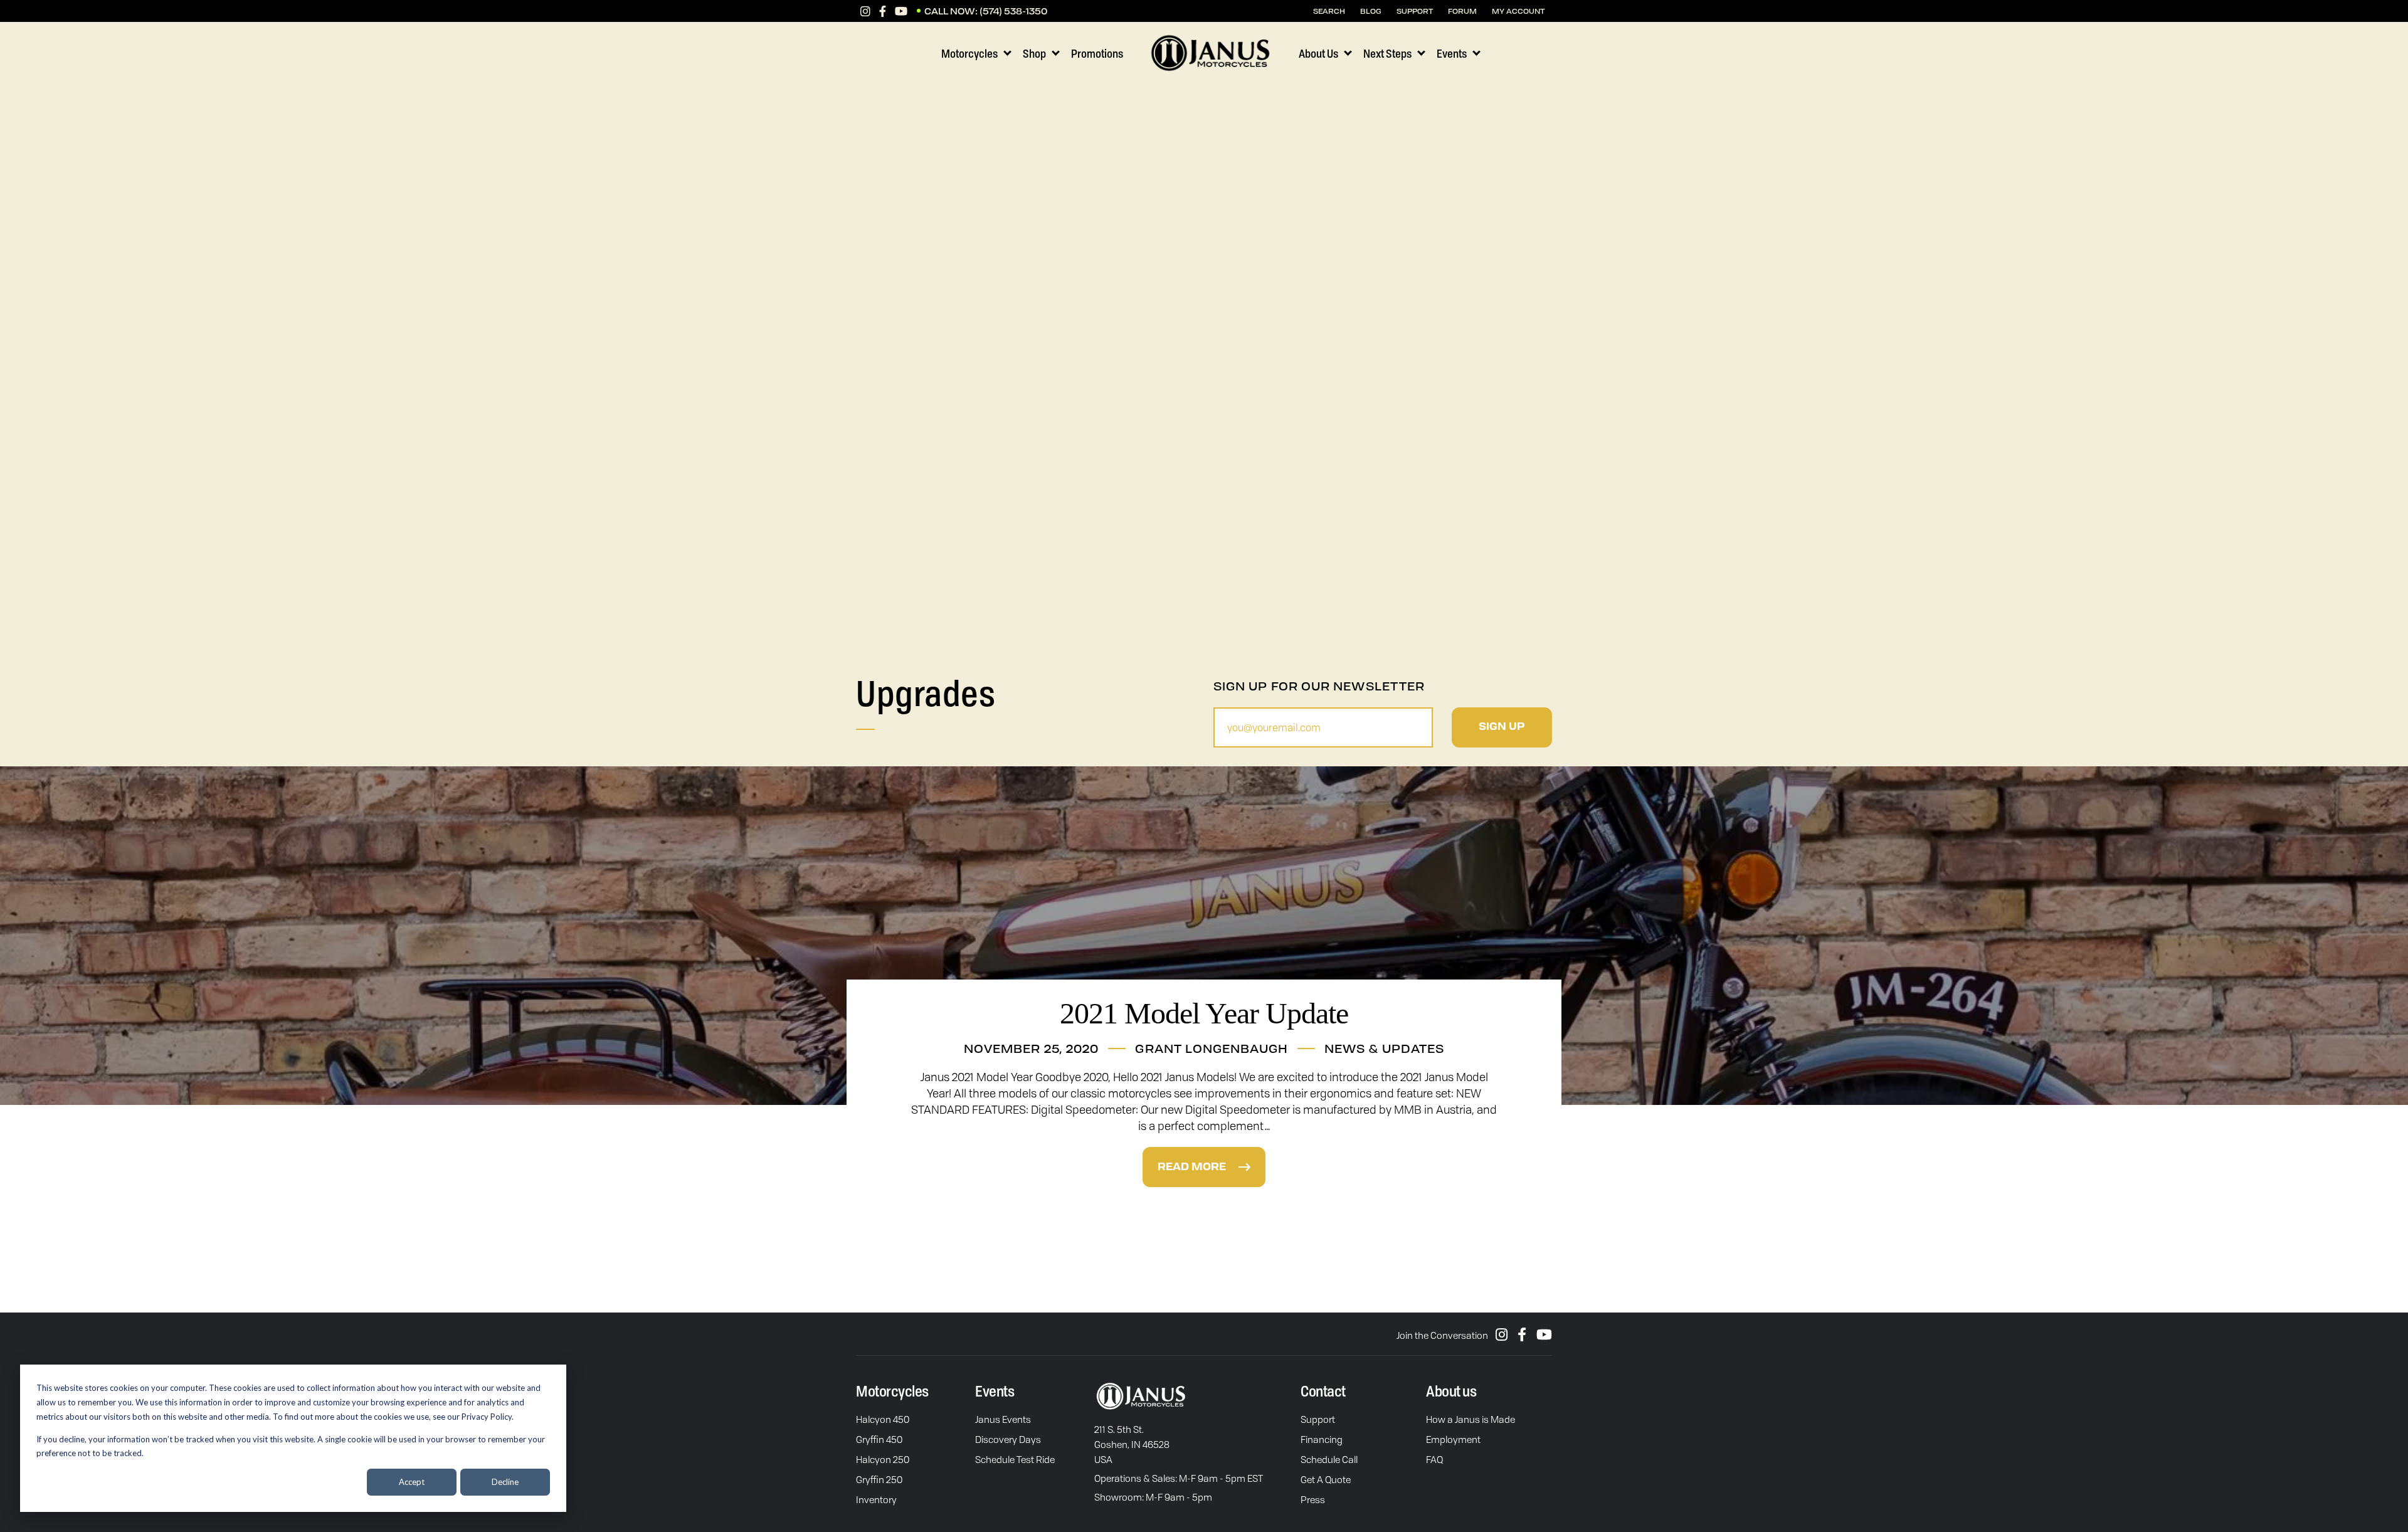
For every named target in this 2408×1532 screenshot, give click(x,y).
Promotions (1097, 53)
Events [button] (1452, 53)
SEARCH (1329, 11)
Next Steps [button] (1387, 53)
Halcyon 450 (883, 1419)
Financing (1322, 1439)
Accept (412, 1482)
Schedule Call (1329, 1459)
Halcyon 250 (883, 1459)
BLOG (1371, 11)
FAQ (1434, 1459)
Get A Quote (1326, 1479)
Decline (505, 1482)
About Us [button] (1318, 53)
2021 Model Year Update (1204, 1013)
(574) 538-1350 (1013, 11)
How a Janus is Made (1471, 1419)
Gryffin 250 (879, 1479)
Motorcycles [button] (969, 53)
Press (1313, 1499)
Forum (1462, 11)
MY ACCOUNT (1518, 11)
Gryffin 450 (879, 1439)
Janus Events (1003, 1419)
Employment (1453, 1439)
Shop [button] (1034, 53)
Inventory (876, 1499)
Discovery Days (1008, 1439)
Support (1318, 1419)
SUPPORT (1415, 11)
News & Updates (1384, 1049)
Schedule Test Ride (1015, 1459)
